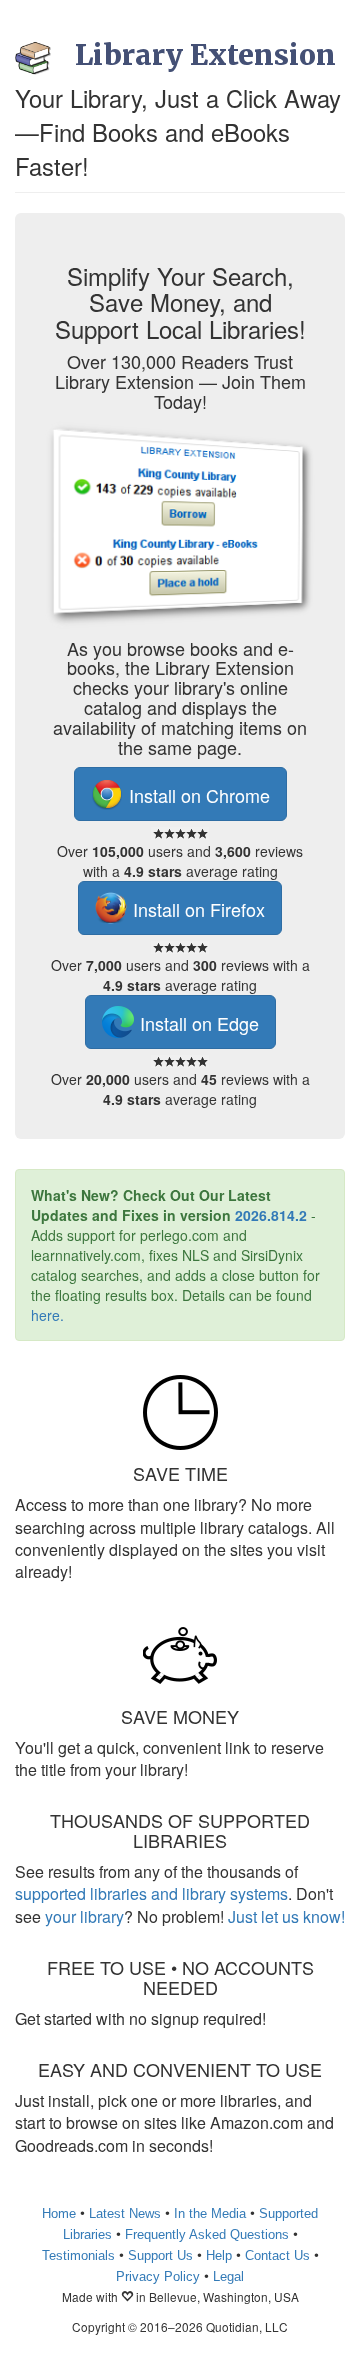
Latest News (125, 2213)
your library (84, 1916)
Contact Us (277, 2255)
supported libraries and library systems (151, 1893)
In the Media (210, 2213)
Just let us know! (286, 1916)
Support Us (160, 2255)
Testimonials (78, 2255)
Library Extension (205, 55)
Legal (228, 2276)
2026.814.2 (271, 1215)
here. (47, 1315)
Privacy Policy (158, 2276)
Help (219, 2255)
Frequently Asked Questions (207, 2234)
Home (59, 2213)
